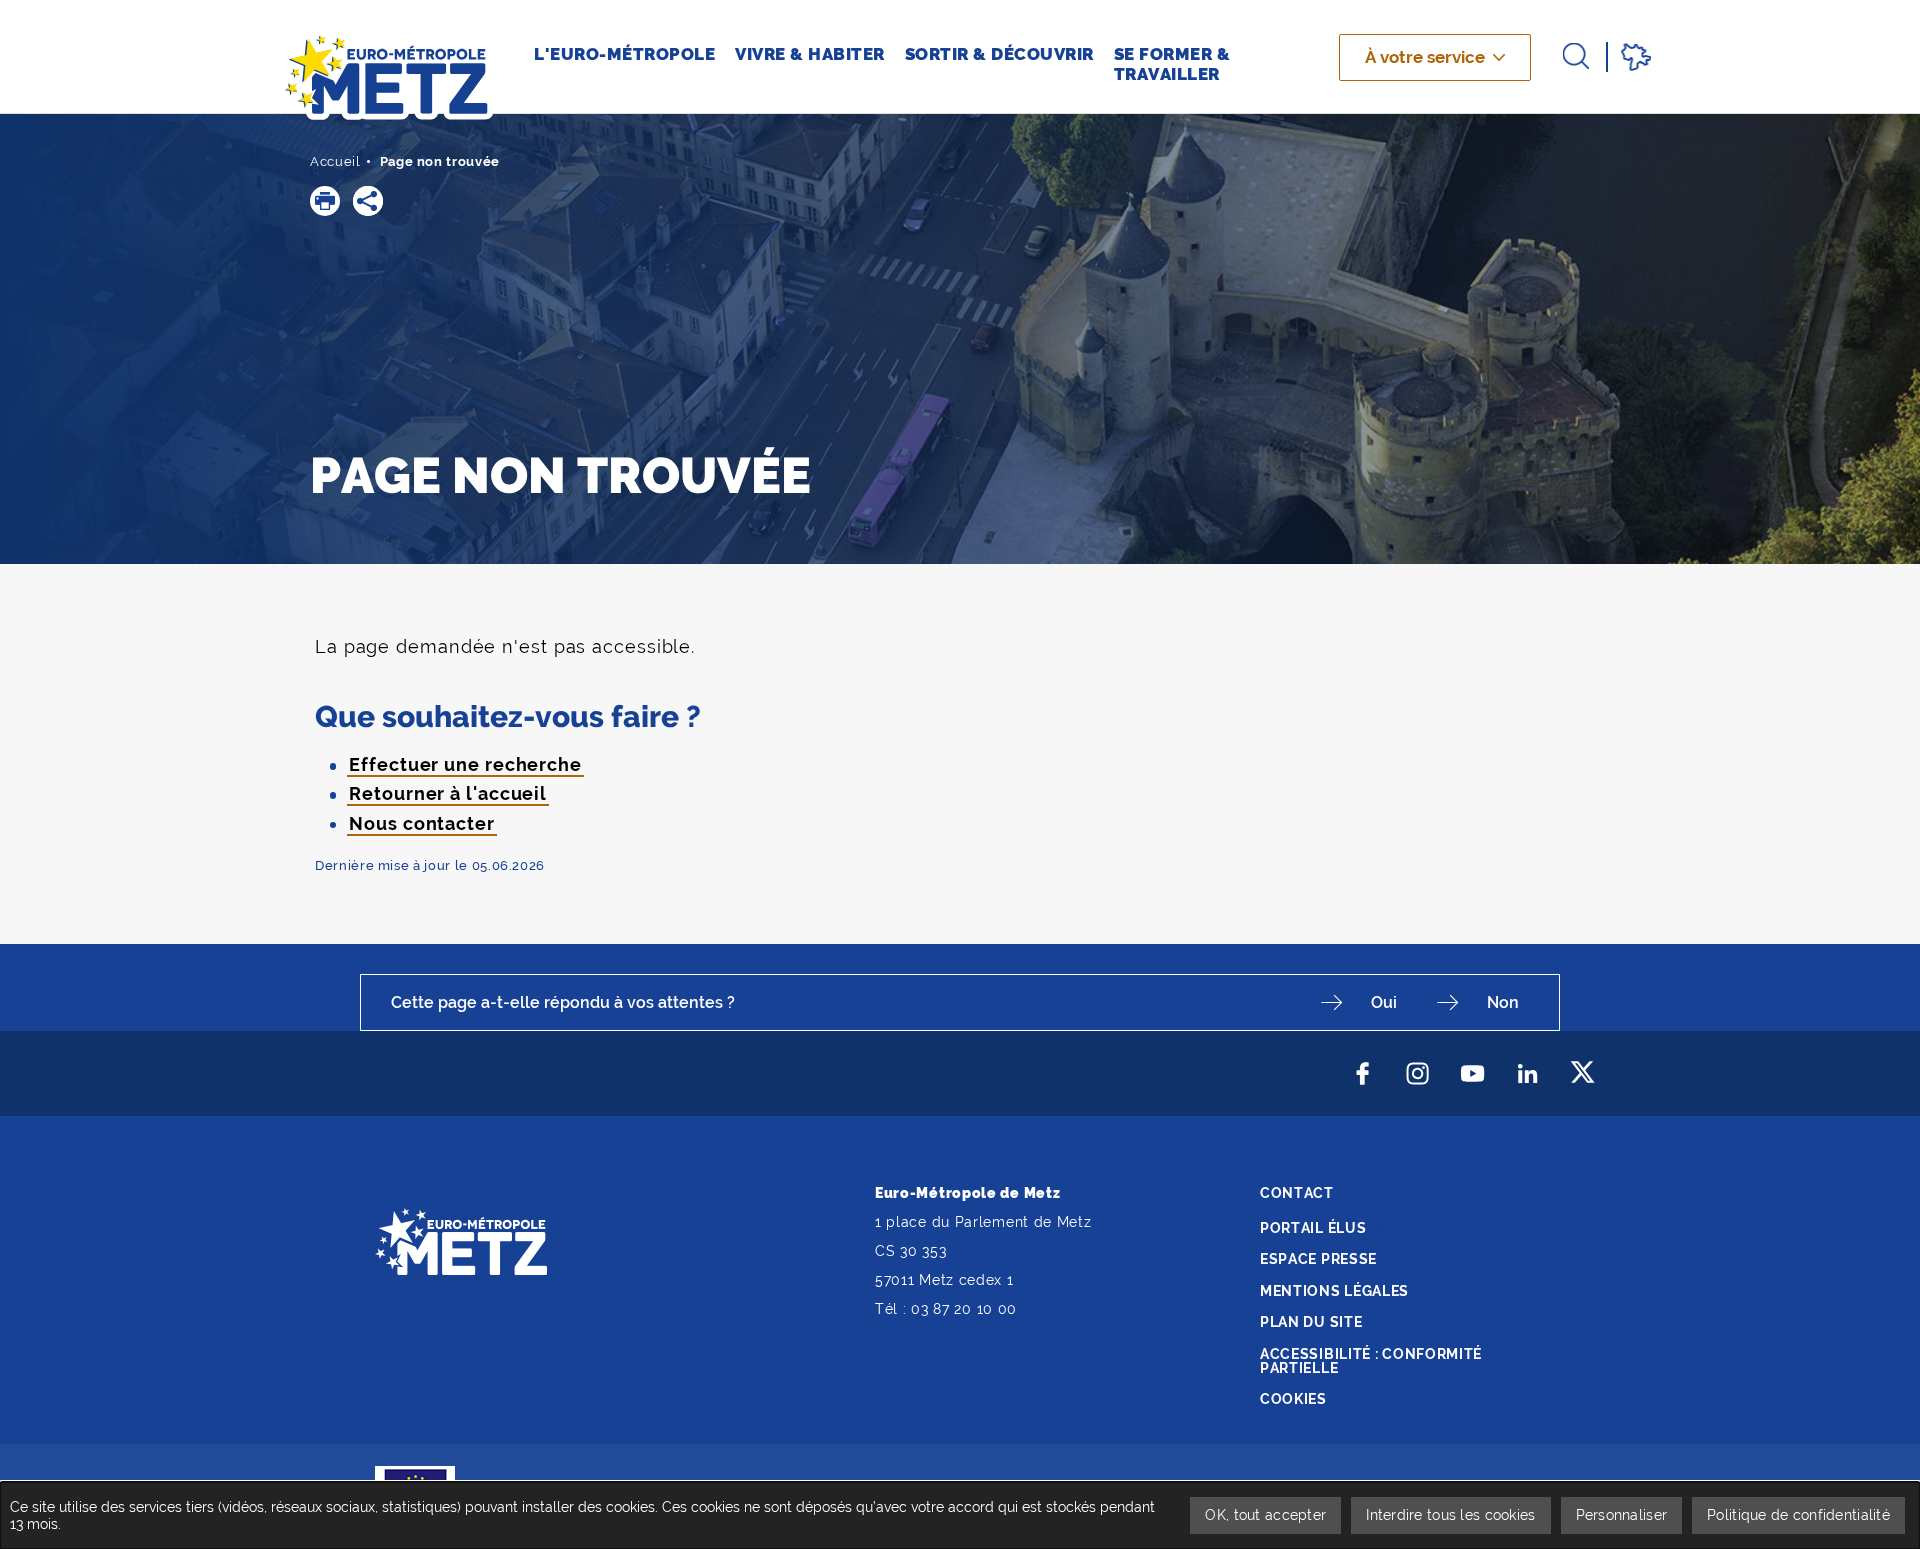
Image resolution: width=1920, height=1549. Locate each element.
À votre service (1425, 57)
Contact (1297, 1193)
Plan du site (1311, 1322)
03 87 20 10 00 (964, 1309)
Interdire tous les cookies (1450, 1515)
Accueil (335, 161)
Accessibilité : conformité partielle (1371, 1361)
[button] (325, 201)
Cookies (1293, 1399)
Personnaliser (1622, 1515)
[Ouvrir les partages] (368, 201)
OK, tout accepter (1265, 1515)
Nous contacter (422, 823)
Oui (1384, 1002)
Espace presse (1318, 1259)
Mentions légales (1334, 1291)
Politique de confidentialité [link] (1798, 1515)
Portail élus (1313, 1228)
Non (1503, 1002)
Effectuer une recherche (465, 764)
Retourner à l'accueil (448, 793)
